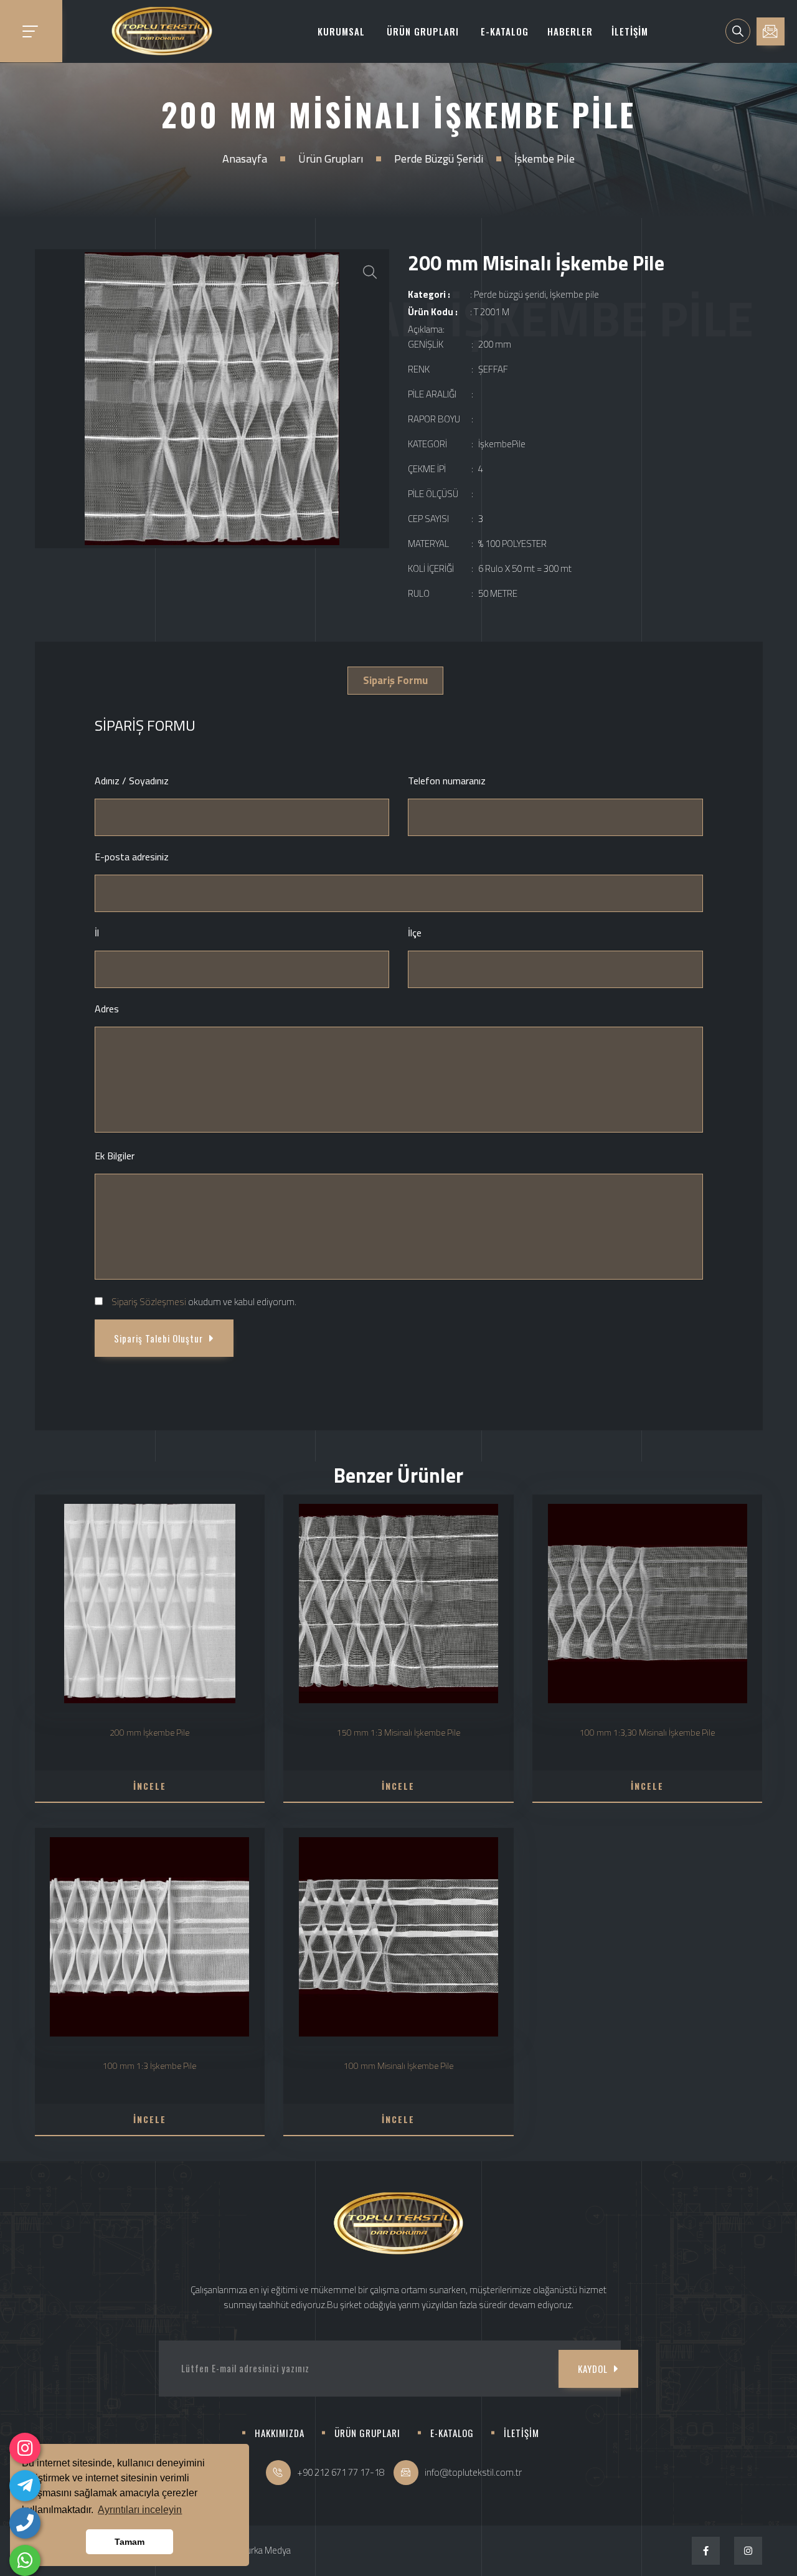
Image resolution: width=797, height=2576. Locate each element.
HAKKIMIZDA (280, 2433)
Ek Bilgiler (115, 1156)
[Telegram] (25, 2486)
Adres (107, 1009)
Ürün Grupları (331, 159)
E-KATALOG (505, 31)
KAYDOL (593, 2369)
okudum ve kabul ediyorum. (204, 1302)
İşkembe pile (545, 159)
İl (97, 933)
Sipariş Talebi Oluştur (158, 1338)
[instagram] (25, 2448)
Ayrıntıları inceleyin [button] (140, 2510)
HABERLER (570, 31)
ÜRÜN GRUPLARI (423, 31)
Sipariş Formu (395, 680)
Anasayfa (245, 159)
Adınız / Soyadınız (132, 781)
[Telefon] (25, 2523)
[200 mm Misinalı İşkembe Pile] (212, 399)
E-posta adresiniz (132, 857)
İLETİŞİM (630, 31)
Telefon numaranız (447, 781)
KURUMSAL (341, 31)
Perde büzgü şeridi (439, 159)
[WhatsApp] (25, 2560)
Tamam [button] (130, 2542)
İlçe (415, 933)
